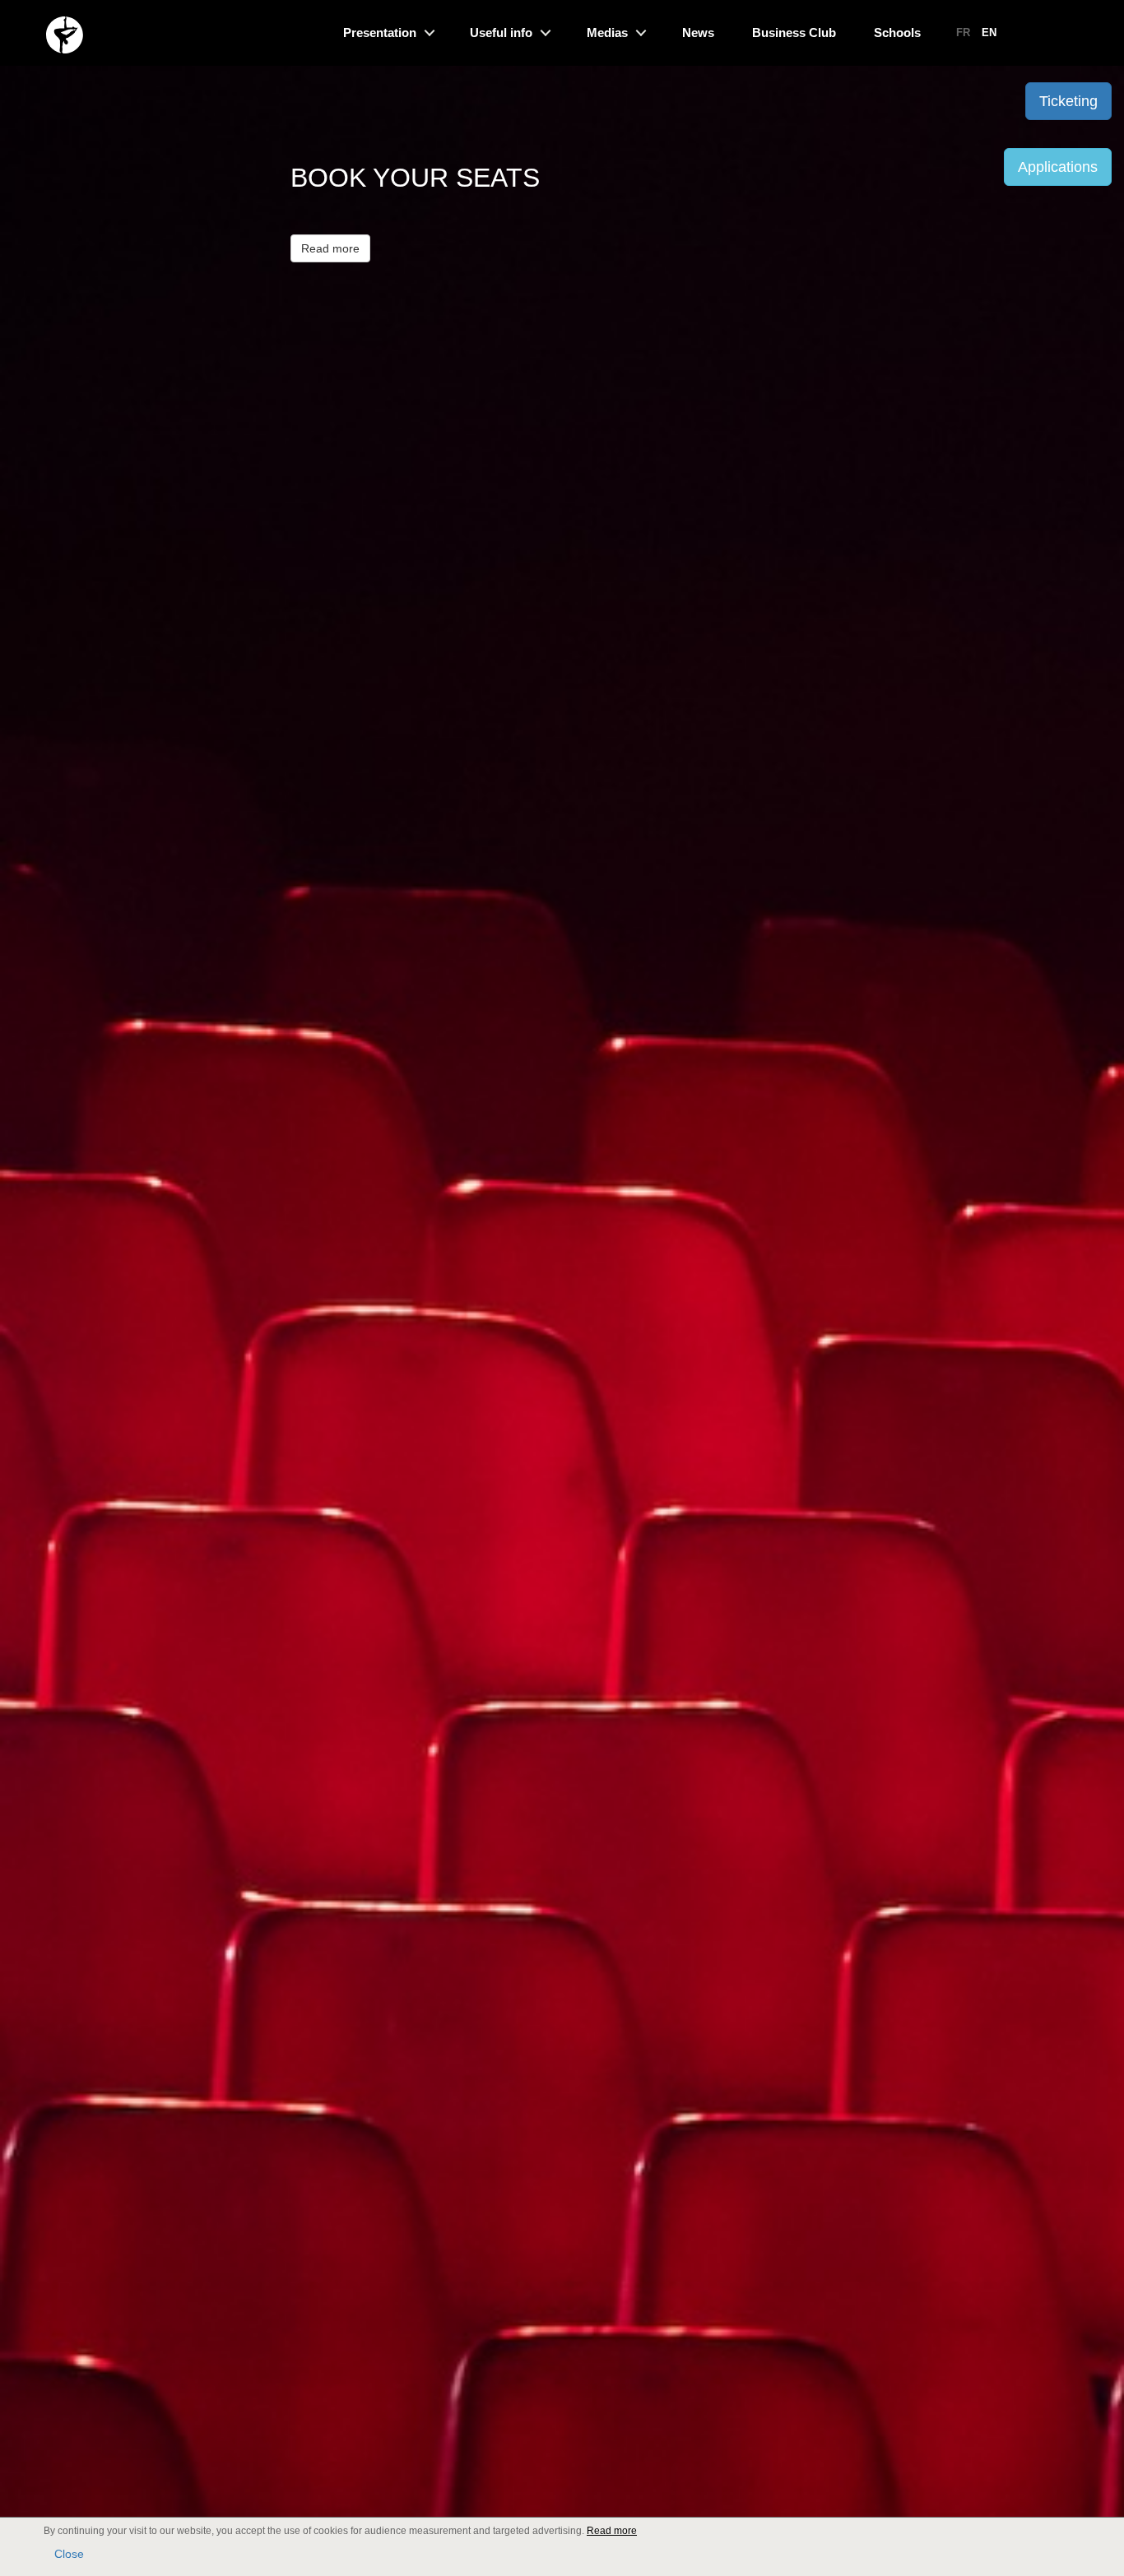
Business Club (794, 32)
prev (32, 1359)
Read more (330, 248)
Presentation (380, 32)
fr (963, 32)
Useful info (501, 32)
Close (69, 2554)
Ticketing (1068, 101)
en (989, 32)
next (1092, 1359)
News (698, 32)
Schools (897, 32)
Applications (1058, 167)
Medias (607, 32)
